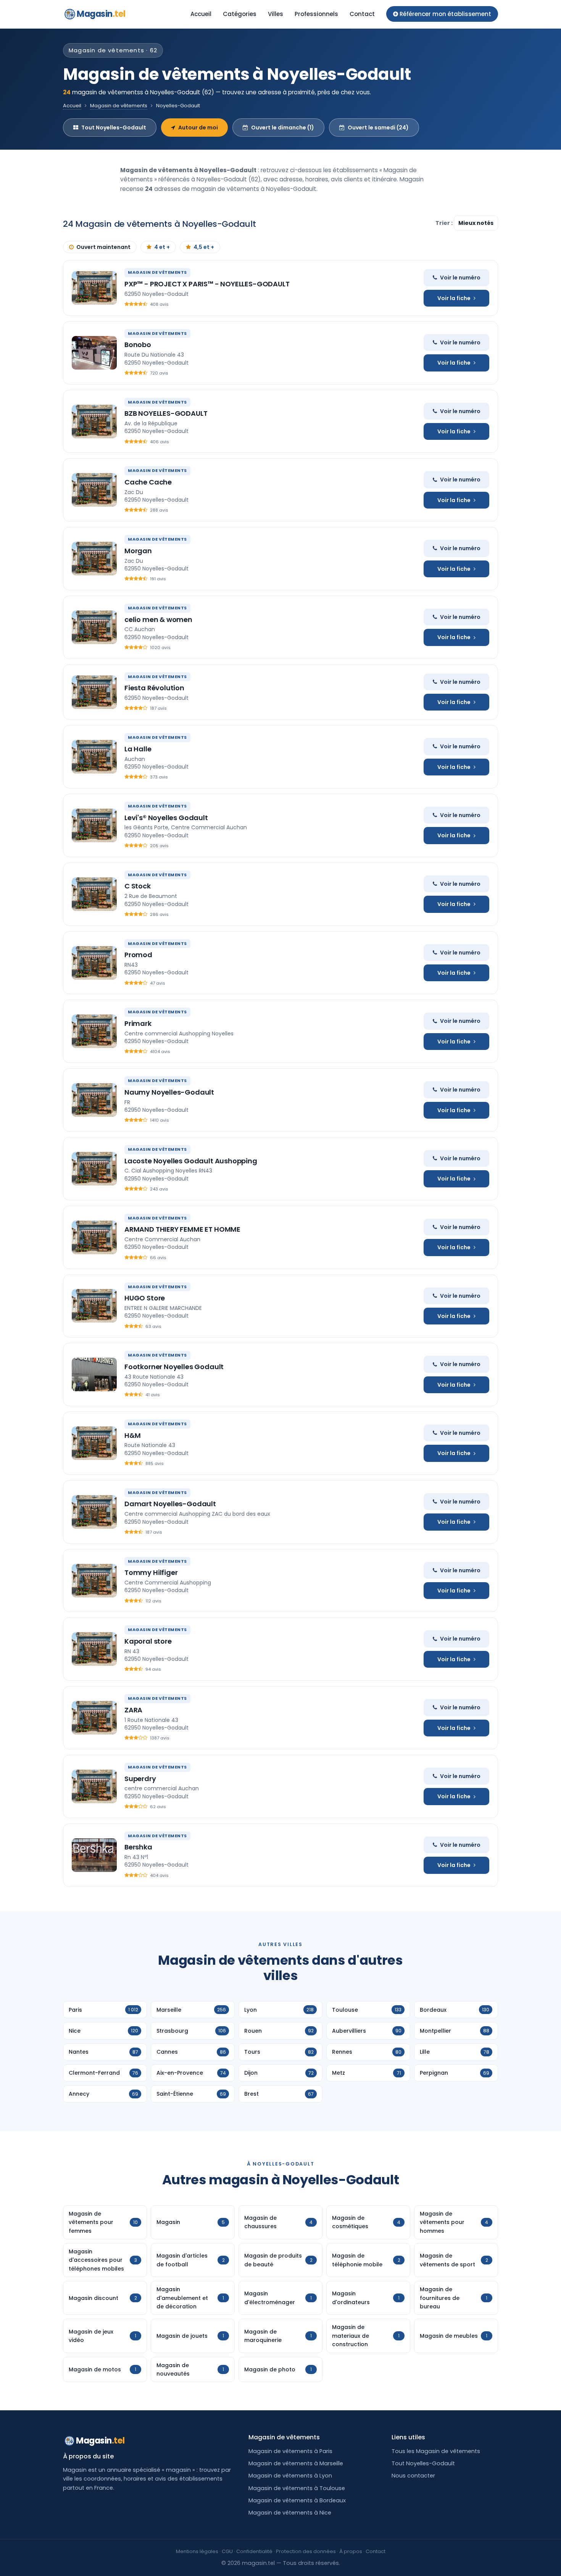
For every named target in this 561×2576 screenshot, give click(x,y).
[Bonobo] (94, 353)
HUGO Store (145, 1298)
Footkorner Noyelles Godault (174, 1367)
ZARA (133, 1710)
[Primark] (94, 1031)
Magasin (101, 14)
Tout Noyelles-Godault (114, 128)
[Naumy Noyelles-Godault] (94, 1100)
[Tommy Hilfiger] (94, 1581)
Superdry (140, 1779)
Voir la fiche (454, 298)
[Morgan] (94, 559)
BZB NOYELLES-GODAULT (166, 413)
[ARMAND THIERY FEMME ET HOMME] (94, 1237)
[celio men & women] (94, 627)
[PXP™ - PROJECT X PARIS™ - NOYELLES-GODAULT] (94, 288)
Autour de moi (198, 128)
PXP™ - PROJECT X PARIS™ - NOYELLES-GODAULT (207, 284)
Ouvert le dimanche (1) (283, 128)
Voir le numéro (460, 278)
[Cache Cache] (94, 490)
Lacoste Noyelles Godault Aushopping (191, 1161)
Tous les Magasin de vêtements (436, 2451)
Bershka (138, 1847)
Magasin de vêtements (119, 106)
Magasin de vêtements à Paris (290, 2451)
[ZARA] (94, 1718)
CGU (227, 2551)
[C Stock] (94, 894)
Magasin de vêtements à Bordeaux (297, 2500)
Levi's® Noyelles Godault (166, 818)
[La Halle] (94, 757)
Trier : (445, 223)
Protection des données (306, 2551)
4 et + (162, 247)
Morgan (138, 551)
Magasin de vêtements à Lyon (290, 2476)
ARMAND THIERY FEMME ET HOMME (182, 1229)
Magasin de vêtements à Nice (290, 2513)
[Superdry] (94, 1786)
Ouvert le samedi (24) (378, 128)
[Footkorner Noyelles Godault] (94, 1374)
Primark (138, 1023)
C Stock (138, 886)
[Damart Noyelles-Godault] (94, 1512)
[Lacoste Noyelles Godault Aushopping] (94, 1169)
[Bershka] (94, 1855)
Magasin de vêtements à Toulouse (297, 2488)
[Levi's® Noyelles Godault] (94, 825)
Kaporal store (148, 1641)
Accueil (201, 14)
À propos (351, 2551)
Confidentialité (254, 2551)
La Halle (138, 749)
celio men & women (158, 619)
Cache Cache (148, 482)
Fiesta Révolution (154, 688)
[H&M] (94, 1443)
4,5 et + (204, 247)
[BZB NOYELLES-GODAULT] (94, 422)
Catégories (240, 14)
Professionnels (316, 14)
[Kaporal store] (94, 1649)
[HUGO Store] (94, 1306)
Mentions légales (197, 2551)
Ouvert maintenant (103, 247)
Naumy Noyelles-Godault (169, 1092)
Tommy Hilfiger (151, 1572)
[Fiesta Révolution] (94, 692)
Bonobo (138, 345)
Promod (138, 955)
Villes (276, 14)
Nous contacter (413, 2476)
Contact (362, 14)
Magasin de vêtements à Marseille (296, 2463)
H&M (132, 1435)
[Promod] (94, 963)
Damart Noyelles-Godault (170, 1504)
